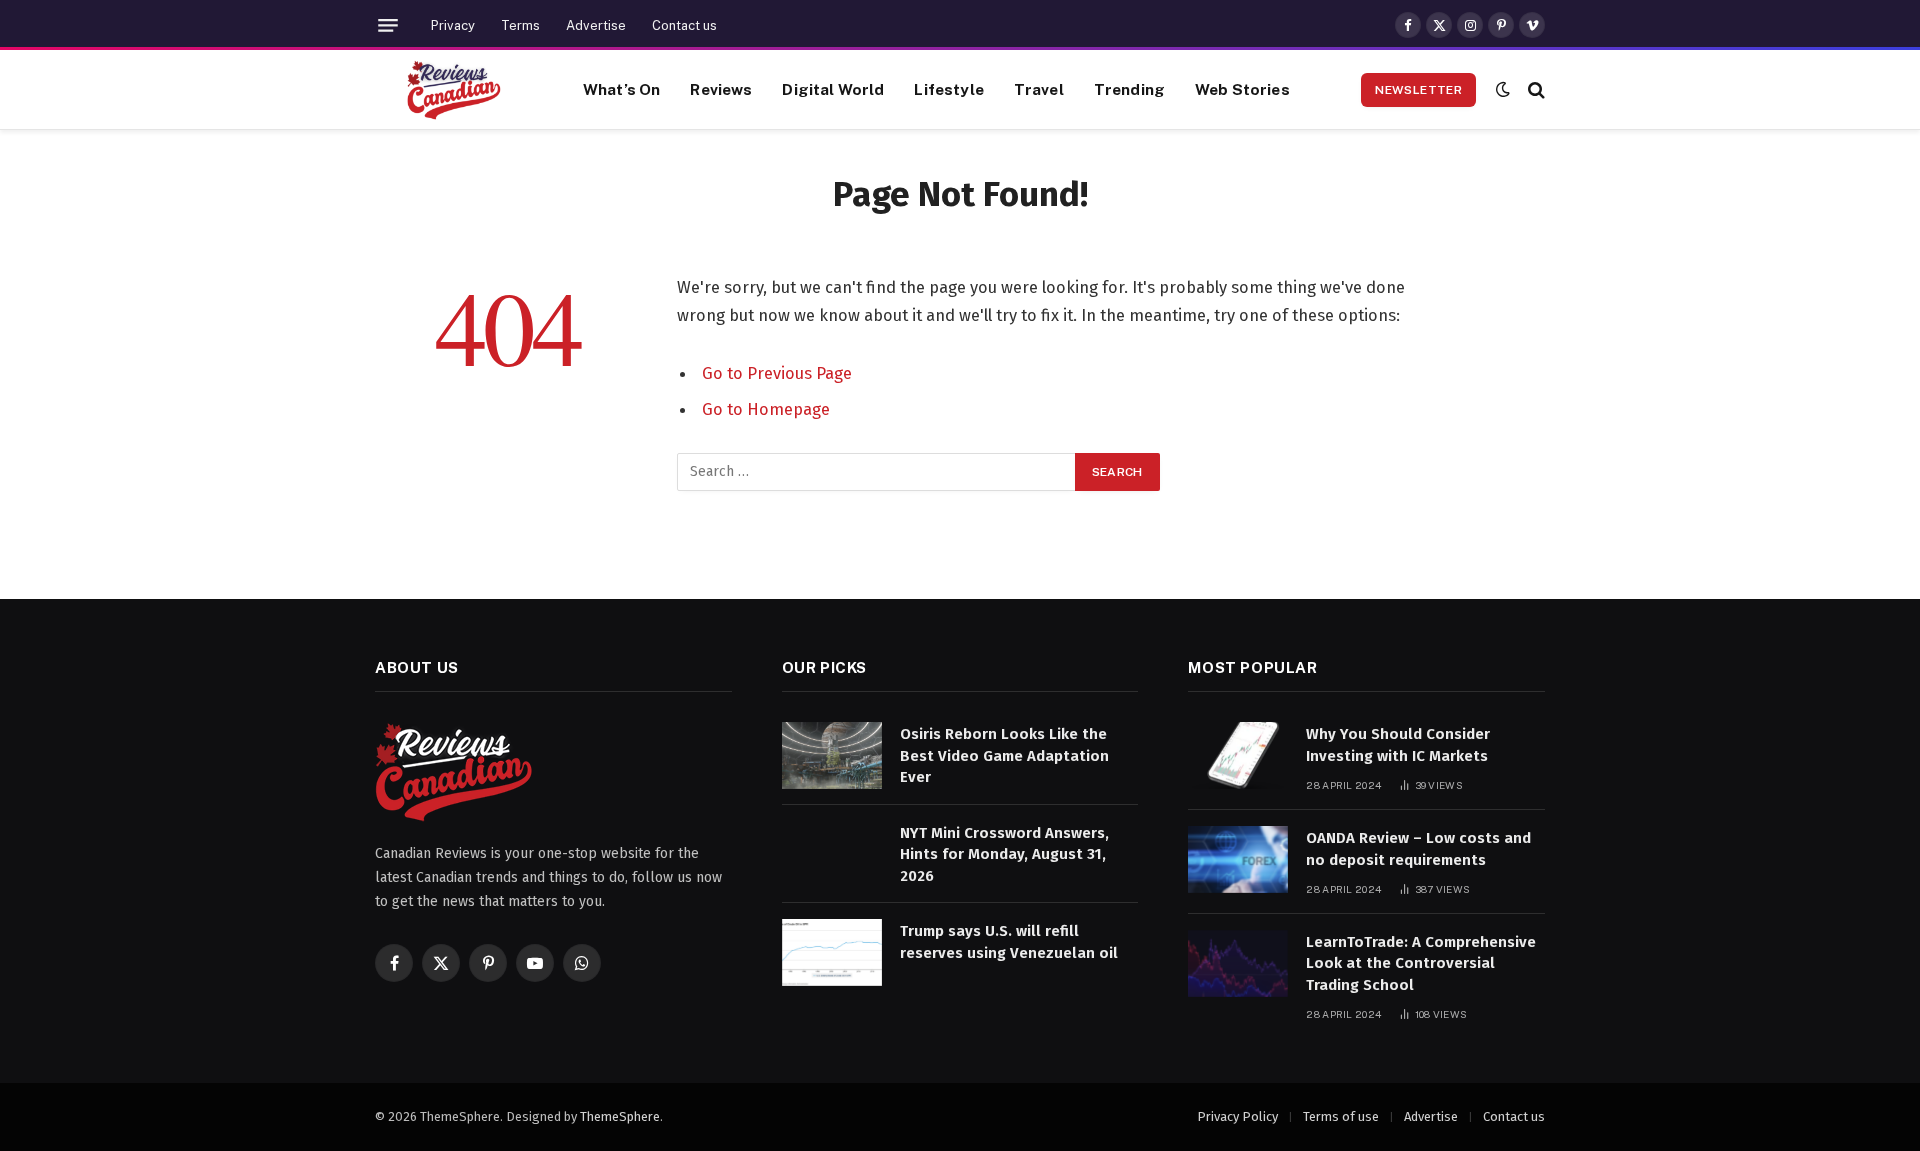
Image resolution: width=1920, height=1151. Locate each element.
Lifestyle (948, 89)
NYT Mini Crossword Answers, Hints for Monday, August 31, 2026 (1004, 854)
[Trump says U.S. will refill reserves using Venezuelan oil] (832, 952)
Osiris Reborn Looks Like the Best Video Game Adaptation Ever (1004, 755)
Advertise (596, 25)
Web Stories (1242, 89)
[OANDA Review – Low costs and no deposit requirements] (1238, 859)
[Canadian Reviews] (454, 90)
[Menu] (388, 25)
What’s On (621, 89)
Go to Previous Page (777, 373)
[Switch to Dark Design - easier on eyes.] (1503, 89)
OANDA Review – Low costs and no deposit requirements (1418, 848)
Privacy (453, 25)
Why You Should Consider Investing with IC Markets (1398, 744)
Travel (1039, 89)
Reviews (721, 89)
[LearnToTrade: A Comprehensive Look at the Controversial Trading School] (1238, 963)
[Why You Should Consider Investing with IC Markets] (1238, 755)
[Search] (1534, 89)
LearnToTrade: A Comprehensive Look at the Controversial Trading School (1421, 963)
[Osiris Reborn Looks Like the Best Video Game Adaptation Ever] (832, 755)
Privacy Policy (1237, 1116)
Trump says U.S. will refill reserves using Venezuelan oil (1009, 941)
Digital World (833, 89)
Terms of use (1341, 1116)
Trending (1129, 89)
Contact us (684, 25)
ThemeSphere (620, 1116)
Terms (520, 25)
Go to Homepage (766, 409)
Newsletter (1418, 90)
